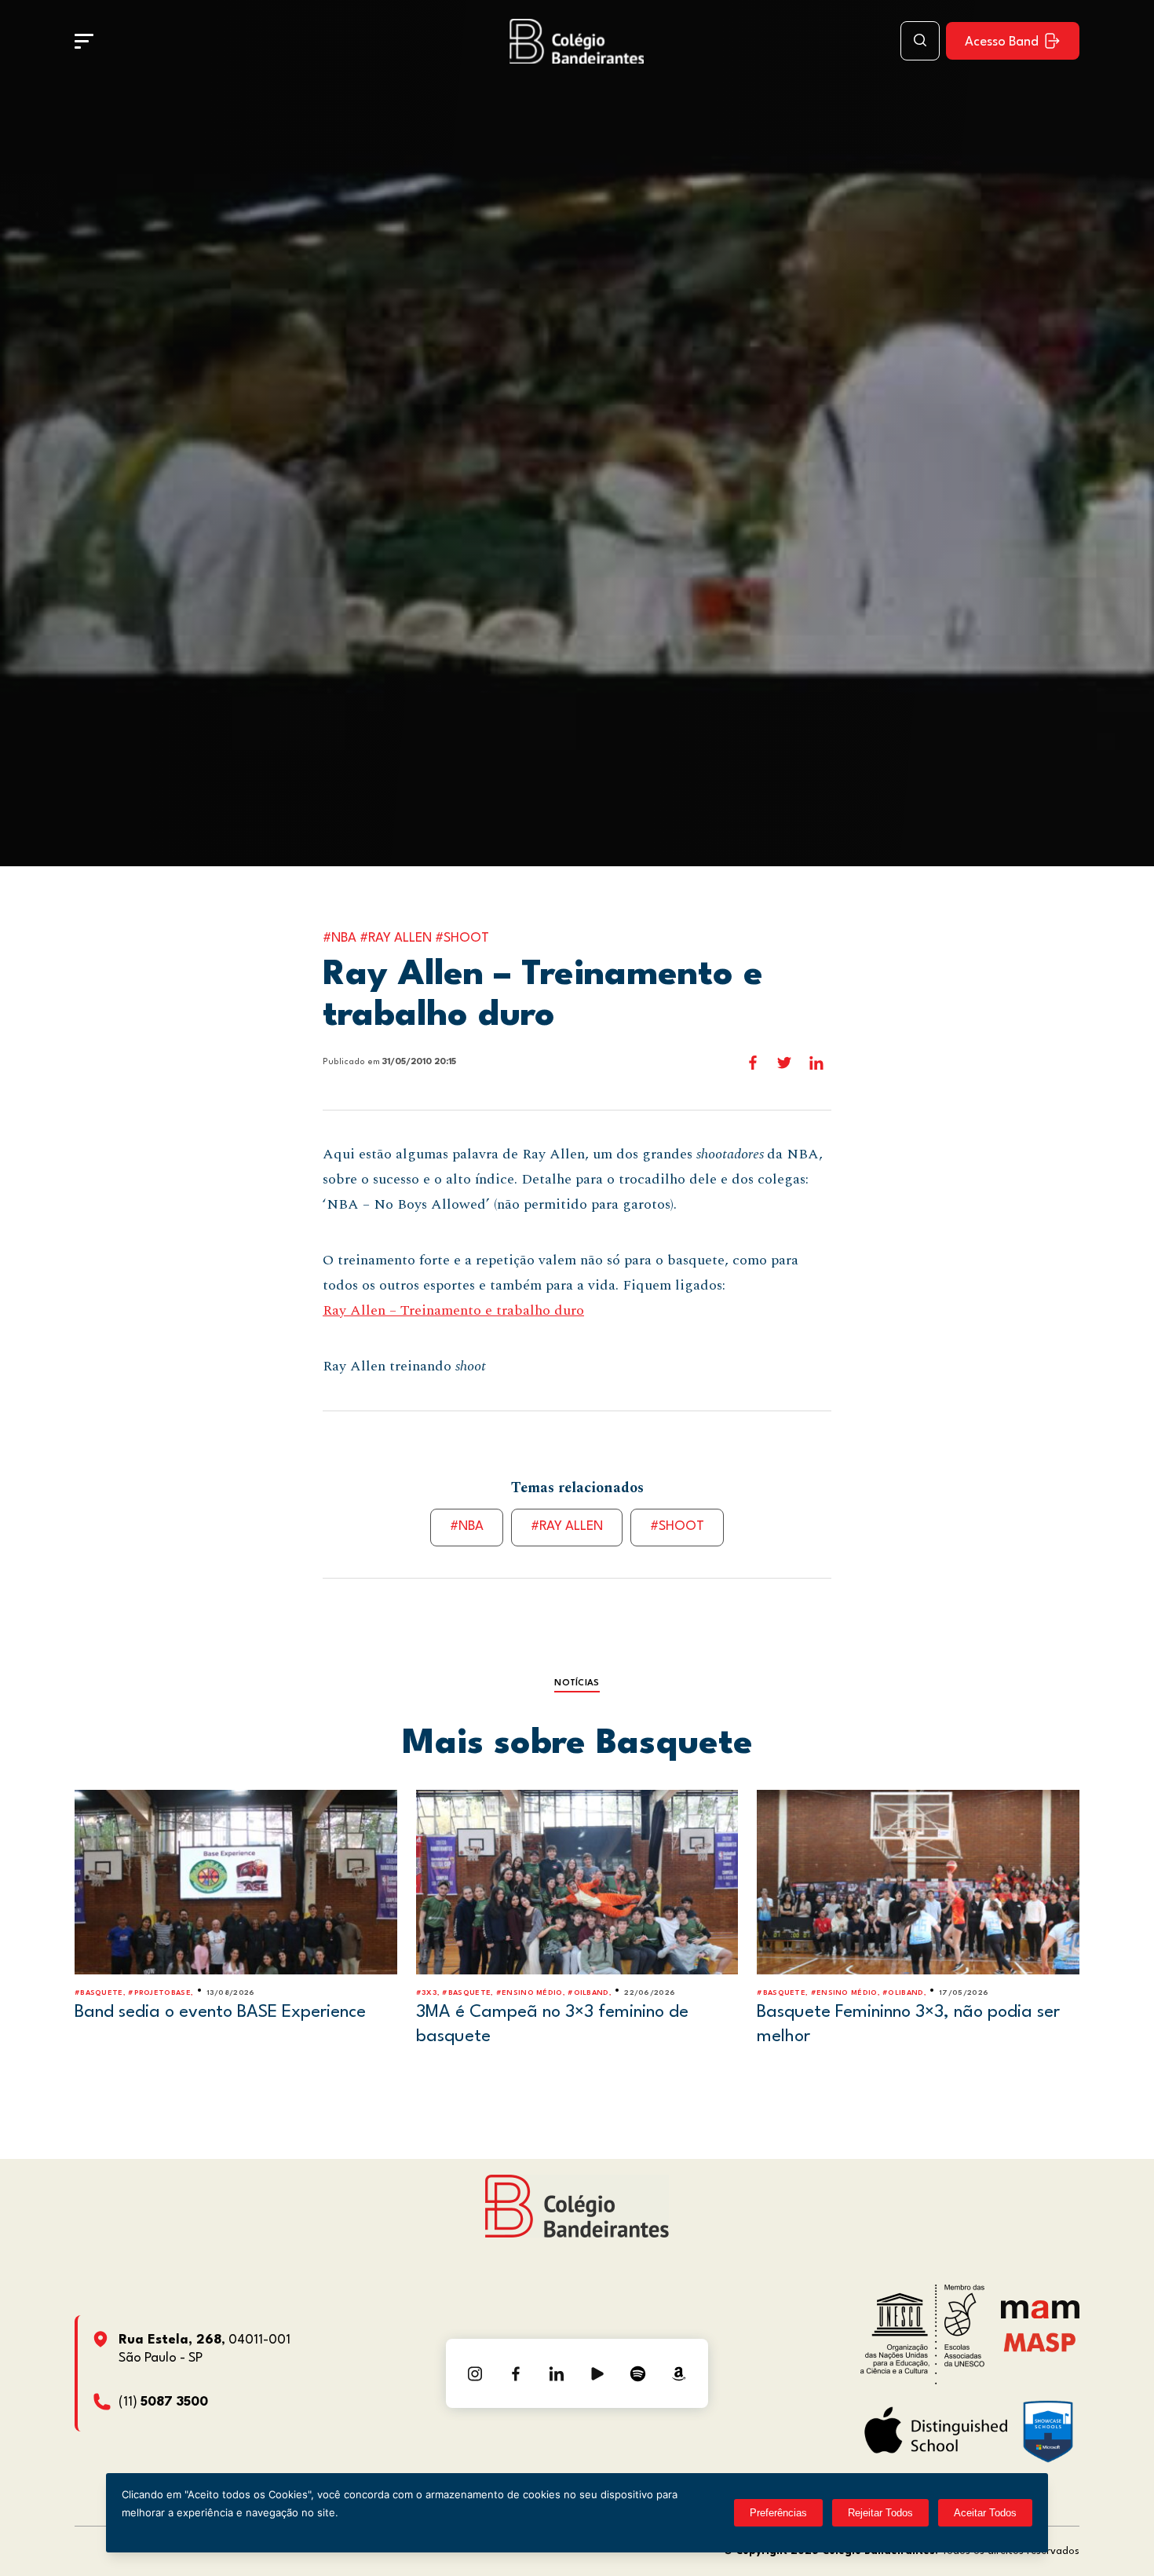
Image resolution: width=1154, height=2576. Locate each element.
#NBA (467, 1526)
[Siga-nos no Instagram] (475, 2373)
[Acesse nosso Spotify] (638, 2373)
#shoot (677, 1526)
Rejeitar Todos (880, 2513)
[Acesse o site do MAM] (1040, 2315)
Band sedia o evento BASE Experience (220, 2012)
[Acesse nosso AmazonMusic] (679, 2373)
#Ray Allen (567, 1526)
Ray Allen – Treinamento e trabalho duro (453, 1310)
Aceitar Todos (985, 2513)
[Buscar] (920, 41)
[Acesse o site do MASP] (1040, 2342)
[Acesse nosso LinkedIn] (557, 2373)
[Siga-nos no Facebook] (516, 2373)
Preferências (778, 2513)
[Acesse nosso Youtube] (597, 2373)
